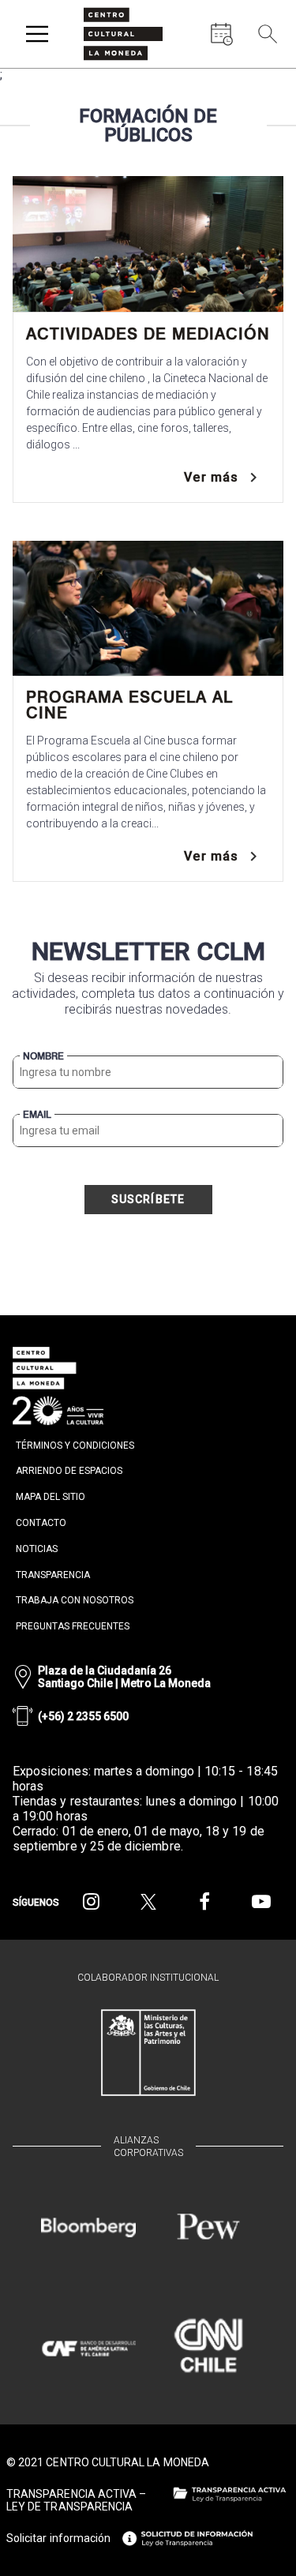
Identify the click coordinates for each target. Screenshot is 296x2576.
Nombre (43, 1056)
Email (37, 1115)
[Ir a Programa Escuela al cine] (148, 609)
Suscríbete (148, 1199)
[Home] (123, 34)
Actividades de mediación (148, 334)
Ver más (211, 477)
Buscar (264, 71)
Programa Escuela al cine (129, 705)
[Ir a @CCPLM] (92, 1902)
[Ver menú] (37, 34)
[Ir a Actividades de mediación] (148, 244)
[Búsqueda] (268, 34)
